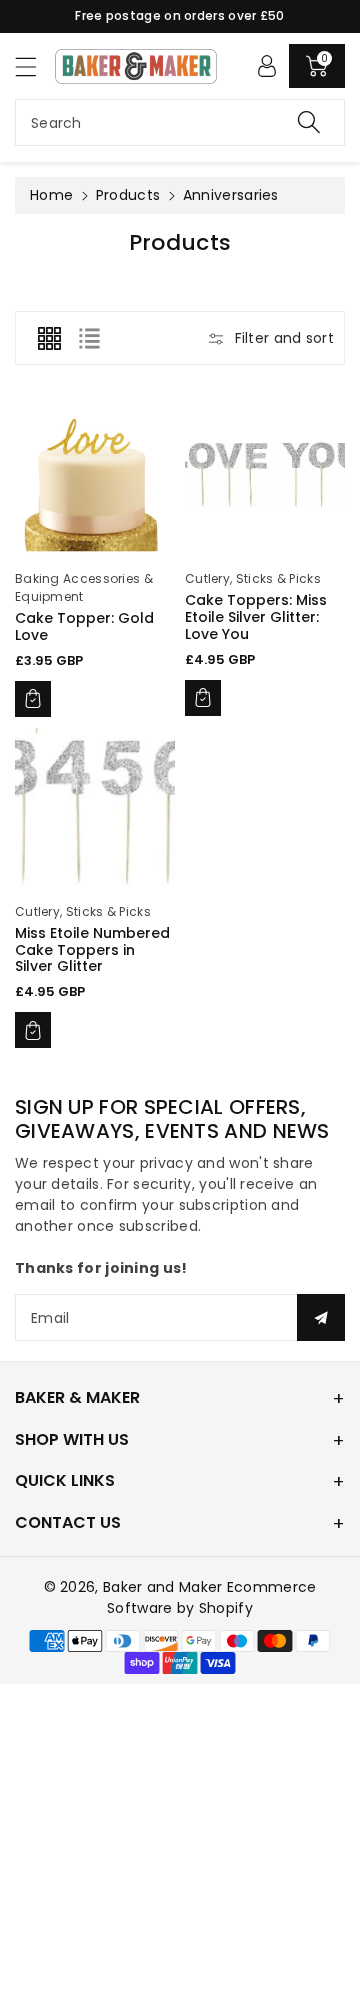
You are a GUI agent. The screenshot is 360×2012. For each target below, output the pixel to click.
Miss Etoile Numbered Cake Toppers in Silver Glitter (92, 950)
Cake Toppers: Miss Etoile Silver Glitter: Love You (256, 617)
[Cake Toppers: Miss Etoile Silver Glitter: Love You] (265, 475)
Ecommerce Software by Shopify (211, 1597)
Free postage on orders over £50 (179, 15)
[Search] (309, 122)
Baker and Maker (163, 1587)
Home (51, 195)
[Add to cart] (33, 699)
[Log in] (267, 66)
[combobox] (180, 122)
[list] (89, 338)
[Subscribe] (321, 1317)
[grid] (49, 338)
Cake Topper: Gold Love (84, 626)
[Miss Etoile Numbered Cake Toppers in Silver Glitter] (95, 808)
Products (128, 195)
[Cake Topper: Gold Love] (95, 475)
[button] (35, 66)
